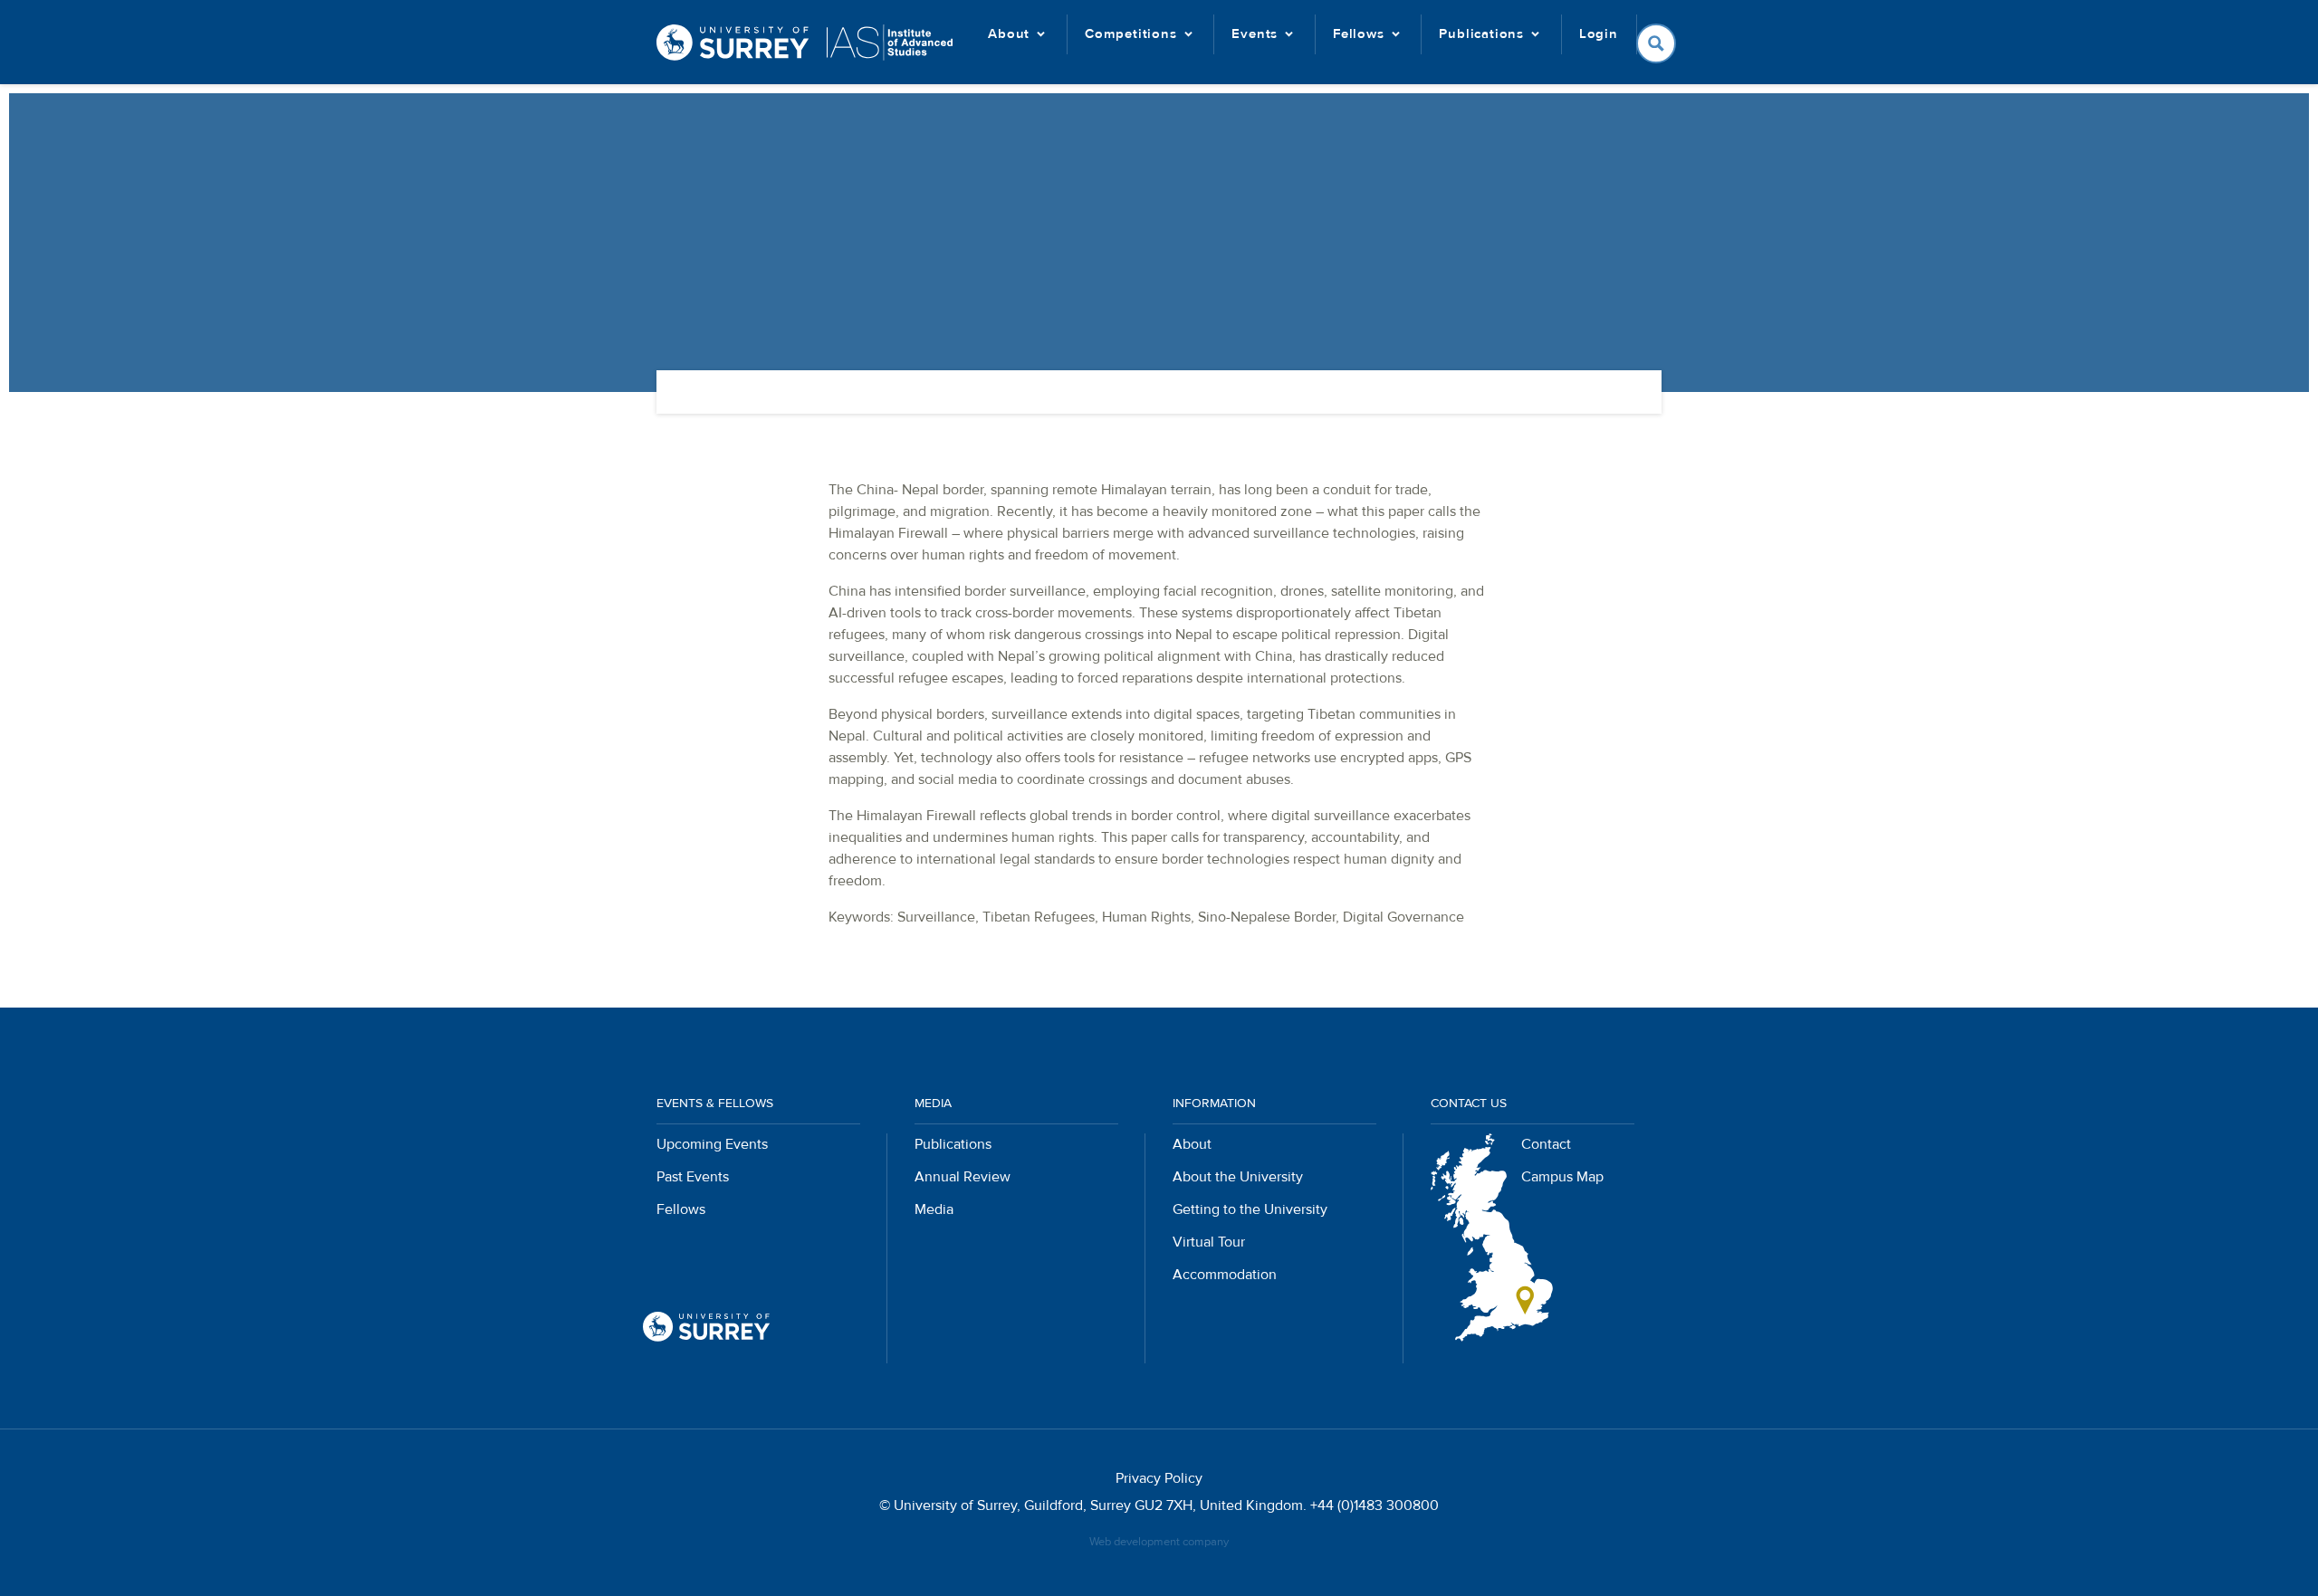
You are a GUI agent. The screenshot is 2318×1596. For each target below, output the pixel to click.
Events (1255, 34)
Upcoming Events (712, 1144)
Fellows (1359, 34)
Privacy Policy (1159, 1478)
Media (934, 1209)
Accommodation (1225, 1275)
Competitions (1131, 34)
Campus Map (1562, 1177)
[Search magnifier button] (1656, 43)
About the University (1238, 1177)
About (1009, 34)
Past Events (693, 1177)
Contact (1546, 1144)
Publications (1481, 34)
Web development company (1159, 1542)
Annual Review (963, 1177)
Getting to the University (1250, 1209)
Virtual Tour (1209, 1242)
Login (1599, 34)
